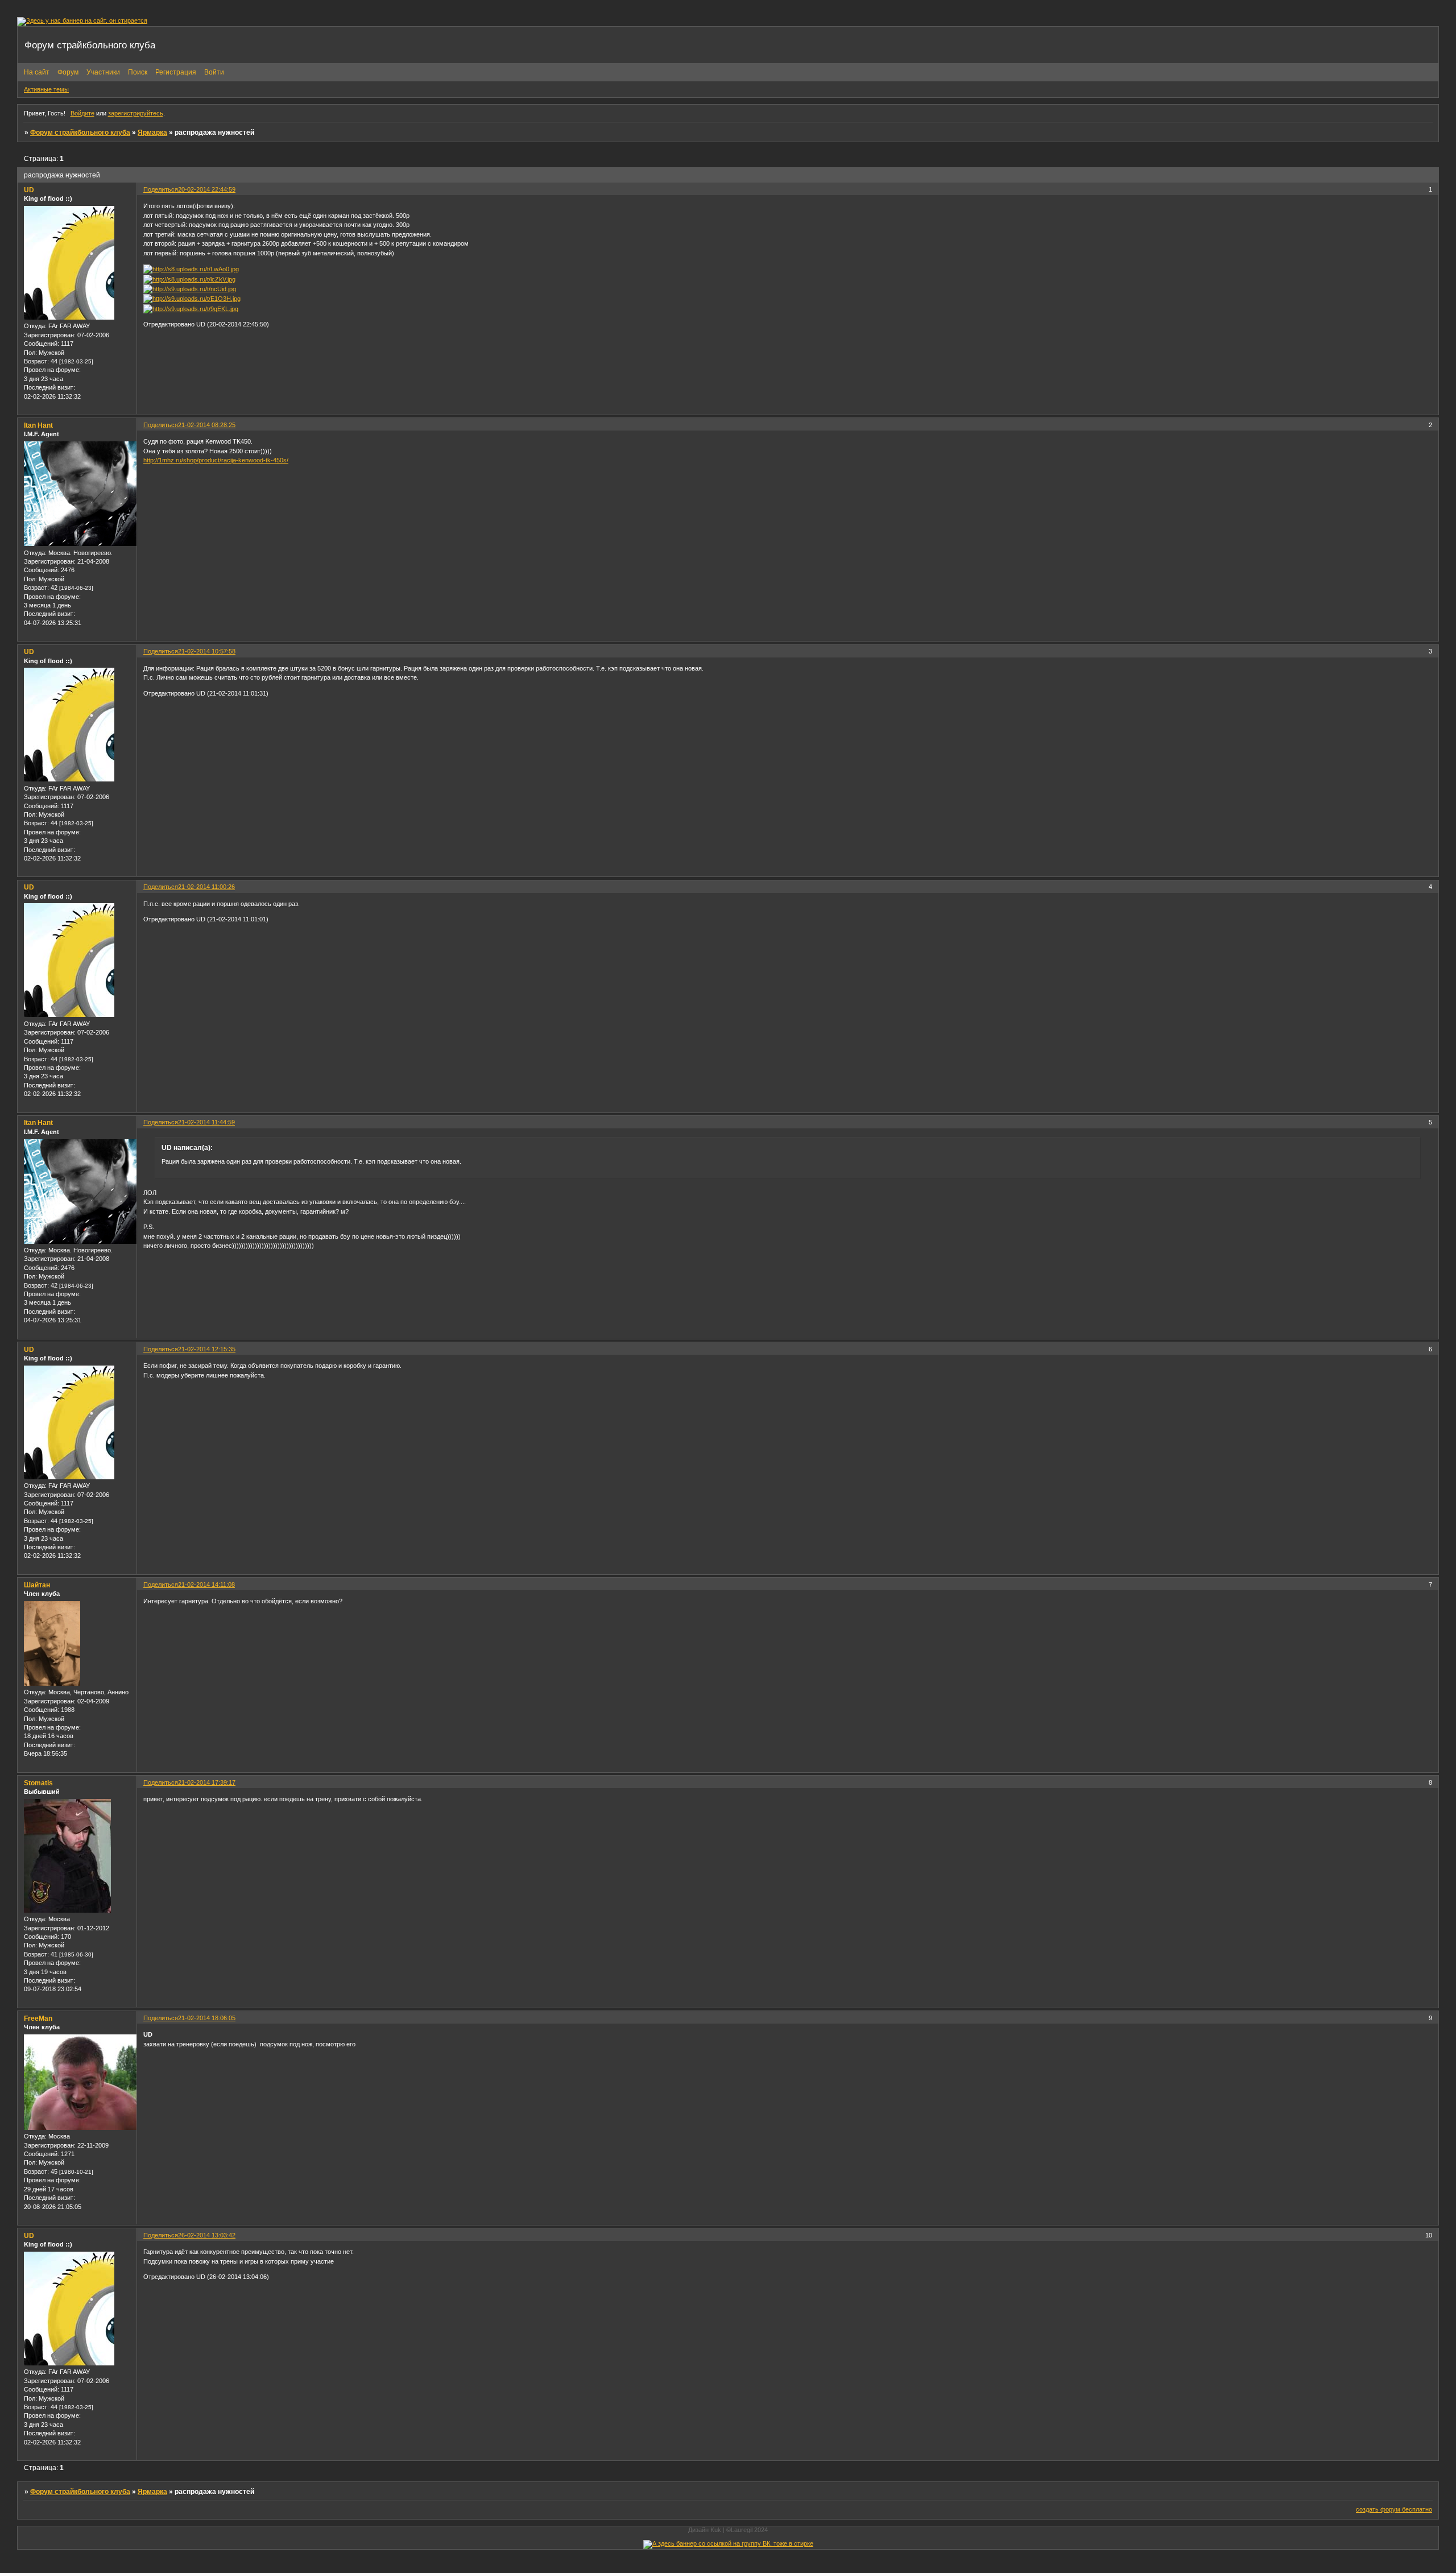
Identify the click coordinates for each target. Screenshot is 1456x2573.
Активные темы (46, 89)
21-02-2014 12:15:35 (207, 1349)
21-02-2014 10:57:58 (207, 651)
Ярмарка (152, 133)
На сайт (37, 72)
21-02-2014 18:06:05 (207, 2018)
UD (29, 190)
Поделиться (161, 189)
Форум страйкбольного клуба (80, 133)
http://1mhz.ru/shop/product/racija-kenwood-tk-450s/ (216, 460)
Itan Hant (38, 425)
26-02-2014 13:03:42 (207, 2235)
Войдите (82, 113)
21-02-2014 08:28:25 (207, 425)
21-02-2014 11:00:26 (206, 887)
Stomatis (38, 1783)
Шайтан (37, 1585)
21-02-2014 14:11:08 (206, 1585)
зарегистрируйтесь (136, 113)
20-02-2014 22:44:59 (207, 189)
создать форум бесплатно (1394, 2509)
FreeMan (38, 2018)
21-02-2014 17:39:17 (207, 1782)
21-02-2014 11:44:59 (206, 1122)
